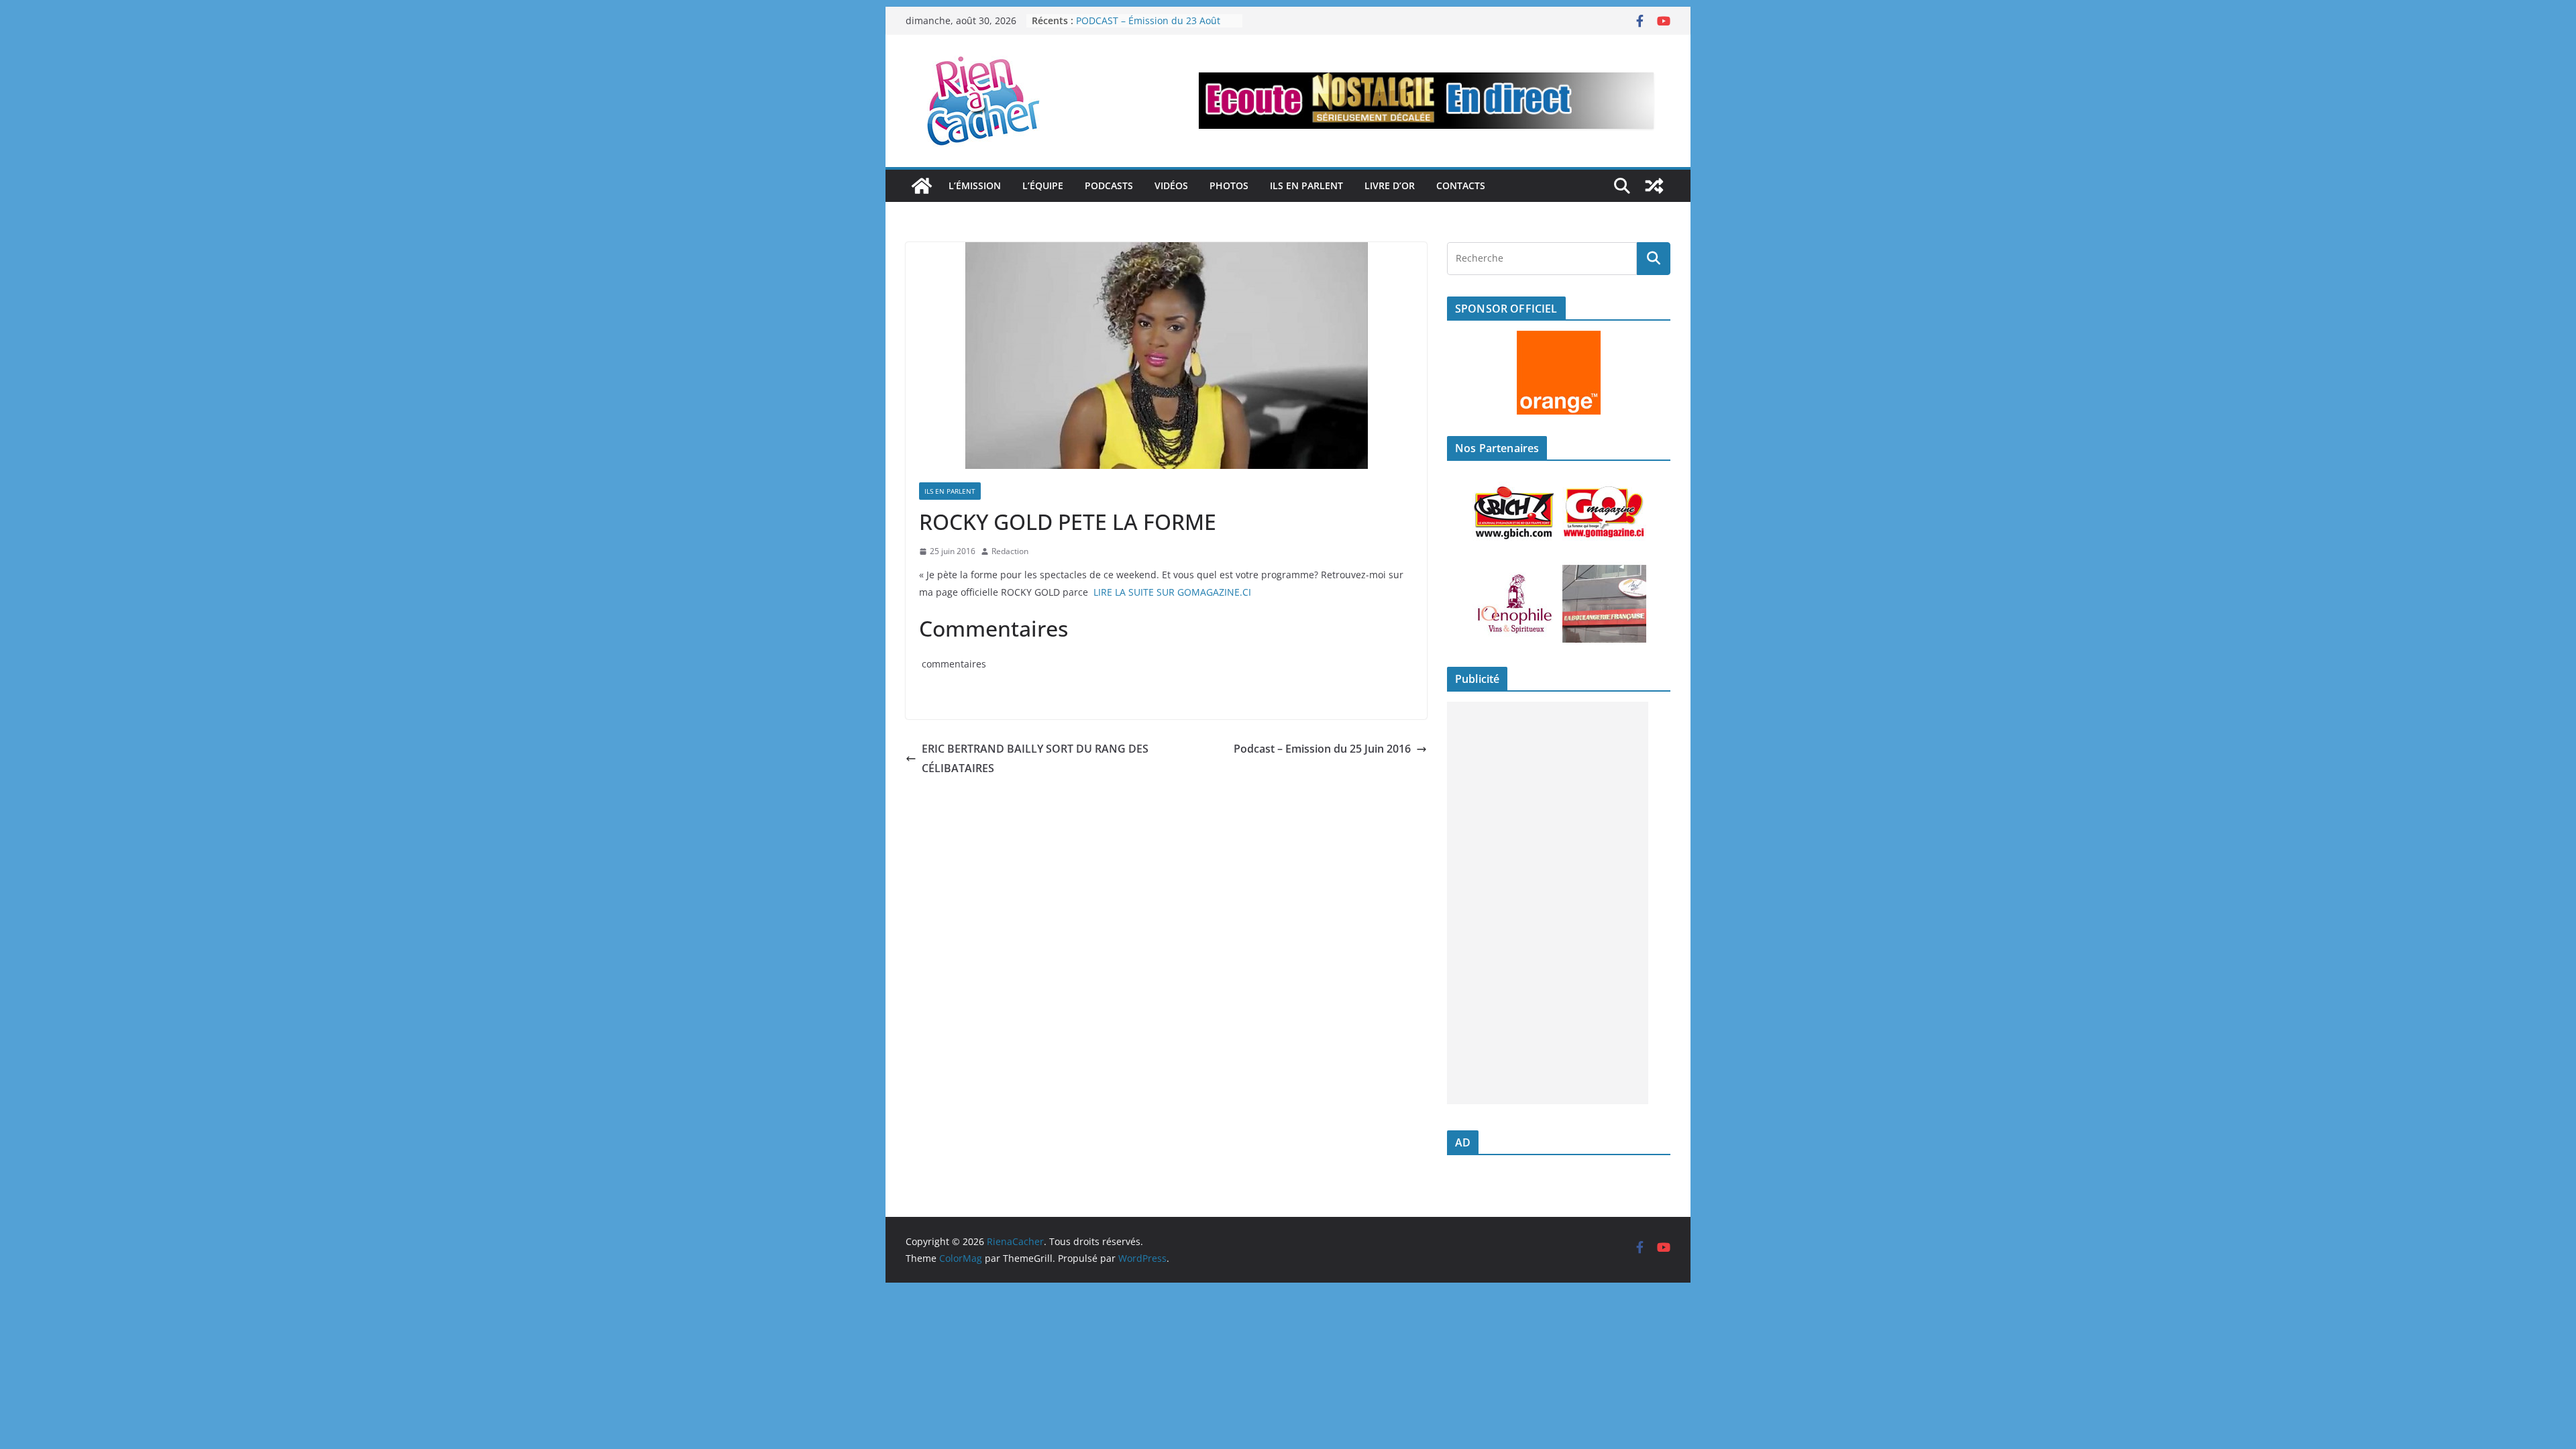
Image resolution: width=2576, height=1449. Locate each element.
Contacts (1461, 185)
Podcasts (1109, 185)
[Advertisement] (1548, 903)
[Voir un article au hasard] (1654, 186)
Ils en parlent (1306, 185)
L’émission (975, 185)
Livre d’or (1390, 185)
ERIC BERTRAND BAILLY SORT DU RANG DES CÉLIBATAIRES (1035, 758)
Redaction (1010, 551)
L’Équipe (1043, 185)
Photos (1229, 185)
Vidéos (1171, 185)
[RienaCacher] (922, 186)
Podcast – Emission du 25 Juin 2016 (1322, 749)
